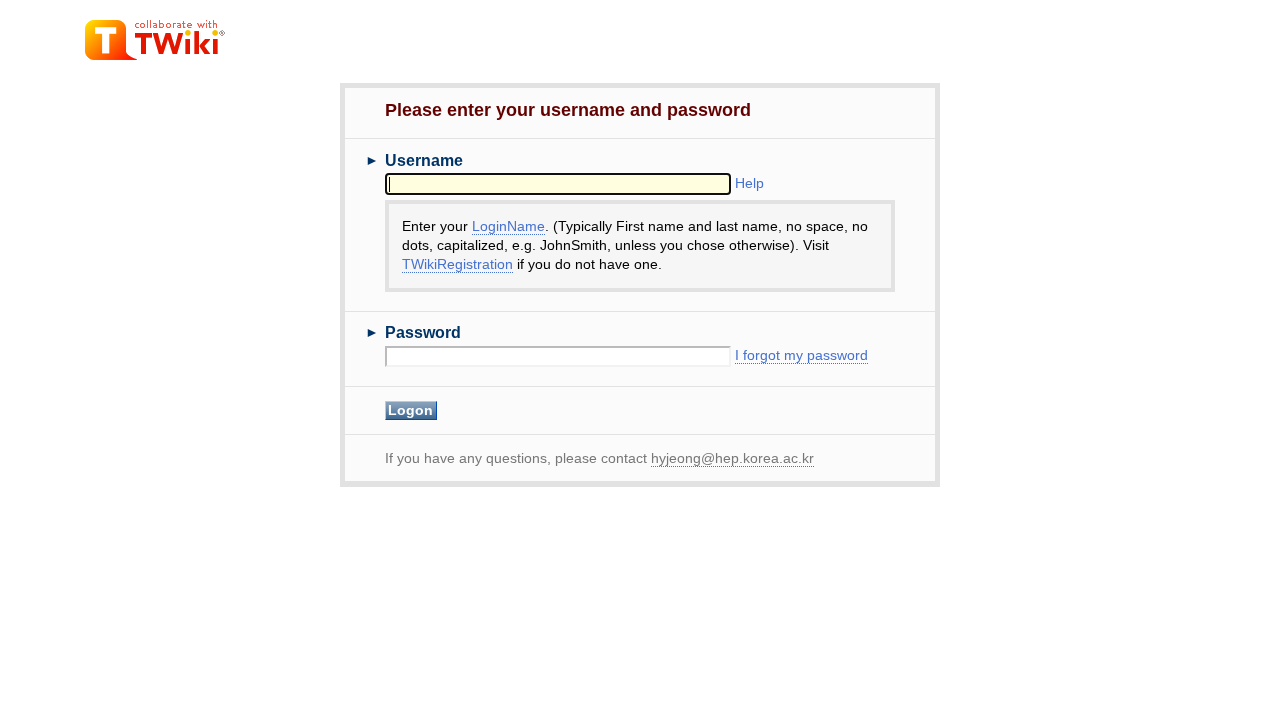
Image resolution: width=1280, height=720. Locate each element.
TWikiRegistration (457, 264)
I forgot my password (801, 355)
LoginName (508, 226)
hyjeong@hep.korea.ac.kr (732, 458)
